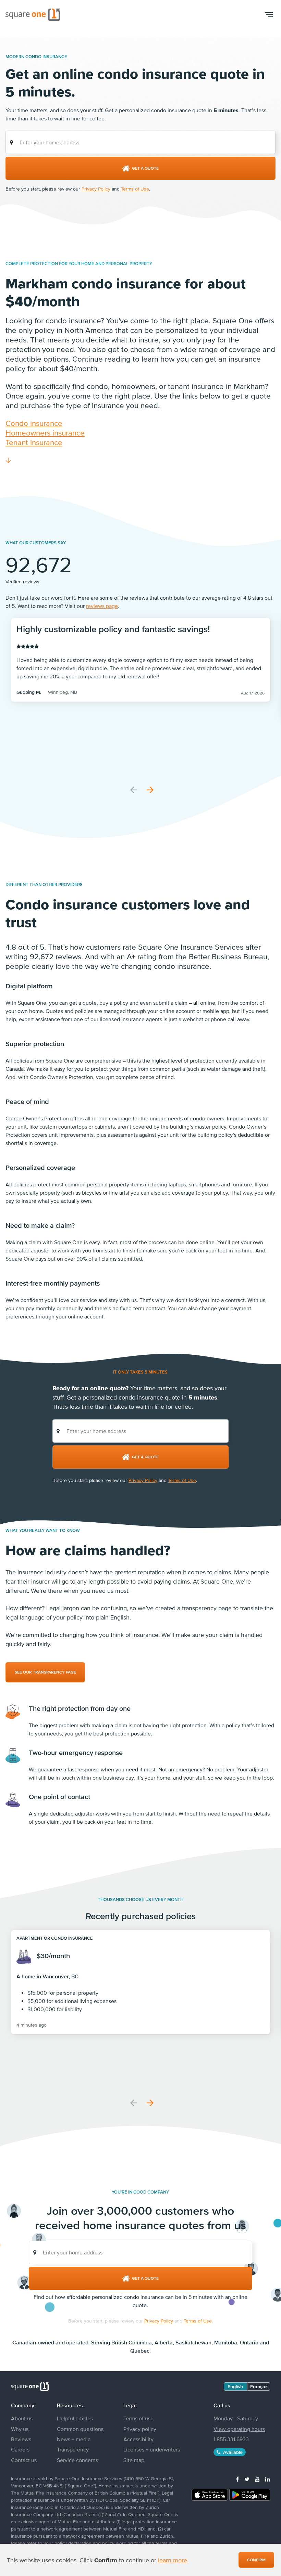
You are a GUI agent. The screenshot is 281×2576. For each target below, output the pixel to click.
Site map (134, 2460)
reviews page (102, 606)
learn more (173, 2560)
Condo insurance (34, 423)
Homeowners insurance (45, 433)
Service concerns (77, 2460)
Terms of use (138, 2418)
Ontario (249, 2342)
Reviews (21, 2439)
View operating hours (239, 2429)
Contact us (24, 2460)
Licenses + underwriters (152, 2449)
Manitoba (226, 2342)
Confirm (256, 2560)
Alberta (164, 2342)
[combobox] (140, 142)
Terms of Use (135, 189)
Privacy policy (140, 2429)
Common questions (80, 2429)
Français (259, 2386)
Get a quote (145, 168)
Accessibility (138, 2439)
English (235, 2386)
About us (22, 2418)
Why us (20, 2429)
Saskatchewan (193, 2342)
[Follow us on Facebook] (237, 2479)
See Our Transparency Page (45, 1672)
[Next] (150, 790)
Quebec (140, 2351)
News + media (74, 2439)
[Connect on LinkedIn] (268, 2479)
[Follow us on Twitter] (247, 2479)
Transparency (73, 2449)
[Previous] (134, 790)
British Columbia (132, 2342)
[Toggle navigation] (269, 15)
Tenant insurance (34, 442)
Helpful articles (75, 2418)
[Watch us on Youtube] (257, 2479)
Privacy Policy (96, 189)
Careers (20, 2449)
